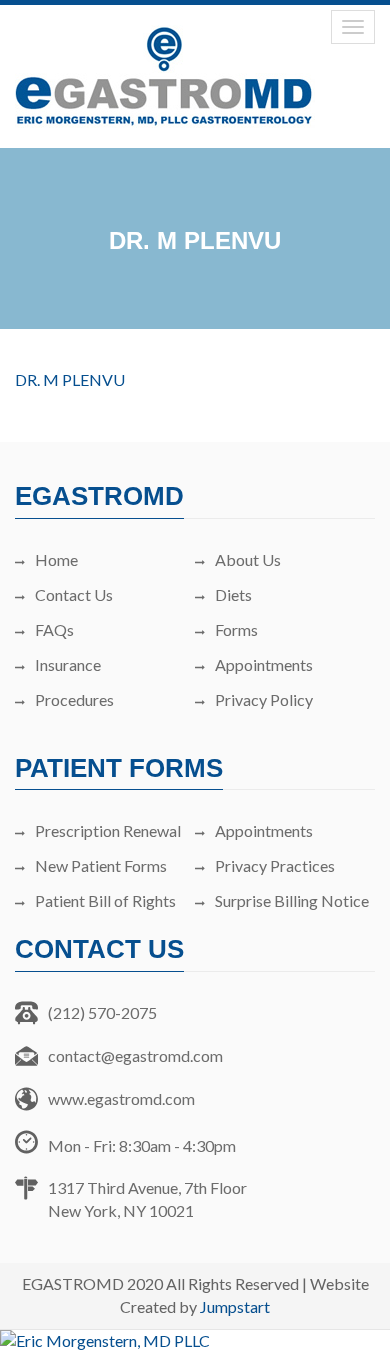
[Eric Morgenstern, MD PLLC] (195, 1341)
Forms (236, 629)
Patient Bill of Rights (105, 900)
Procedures (74, 699)
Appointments (264, 664)
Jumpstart (235, 1306)
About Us (248, 559)
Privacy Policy (264, 699)
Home (56, 559)
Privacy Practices (275, 865)
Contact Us (74, 594)
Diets (233, 594)
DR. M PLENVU (70, 379)
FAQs (54, 629)
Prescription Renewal (108, 830)
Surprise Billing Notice (292, 900)
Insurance (68, 664)
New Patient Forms (101, 865)
